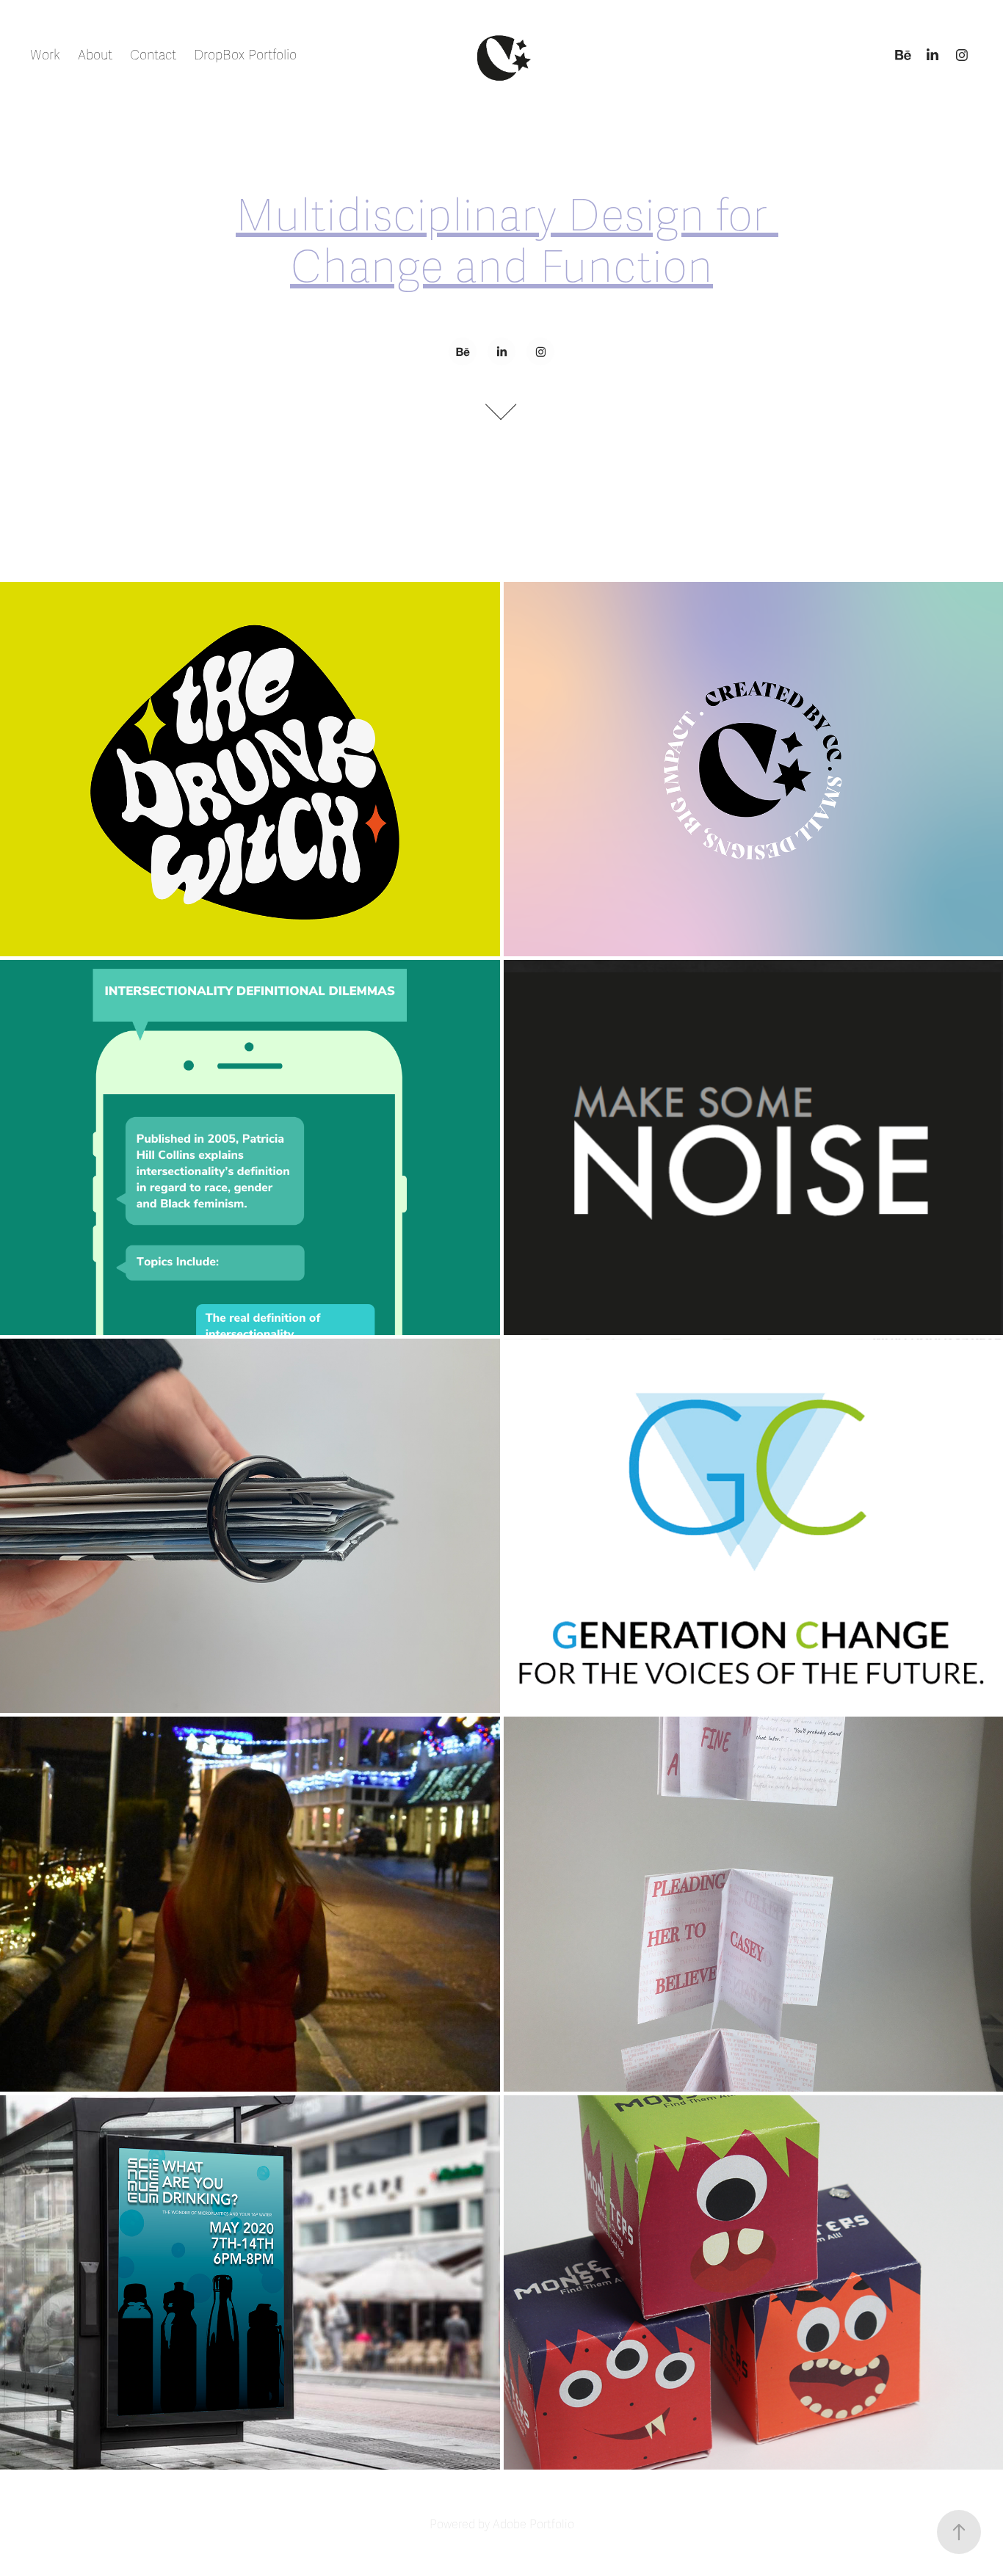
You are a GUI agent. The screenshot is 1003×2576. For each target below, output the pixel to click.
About (95, 55)
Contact (153, 55)
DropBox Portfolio (245, 55)
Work (45, 55)
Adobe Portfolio (533, 2525)
